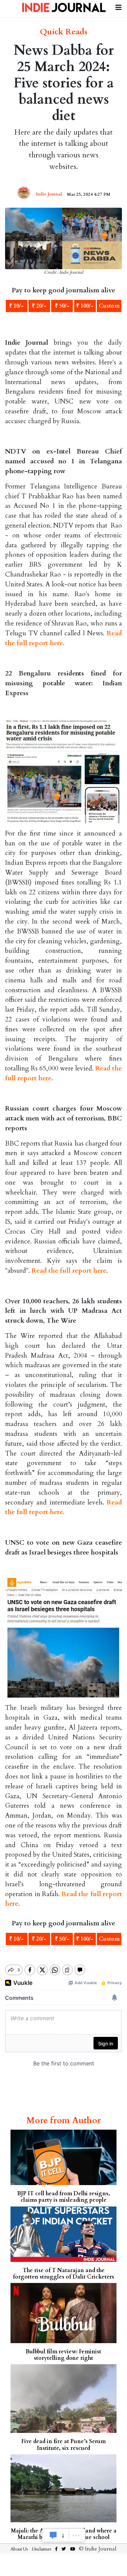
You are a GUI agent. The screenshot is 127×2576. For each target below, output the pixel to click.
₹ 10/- (16, 306)
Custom (109, 306)
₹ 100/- (85, 306)
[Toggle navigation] (119, 6)
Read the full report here (69, 1271)
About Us (19, 2549)
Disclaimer (41, 2549)
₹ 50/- (62, 306)
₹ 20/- (39, 306)
